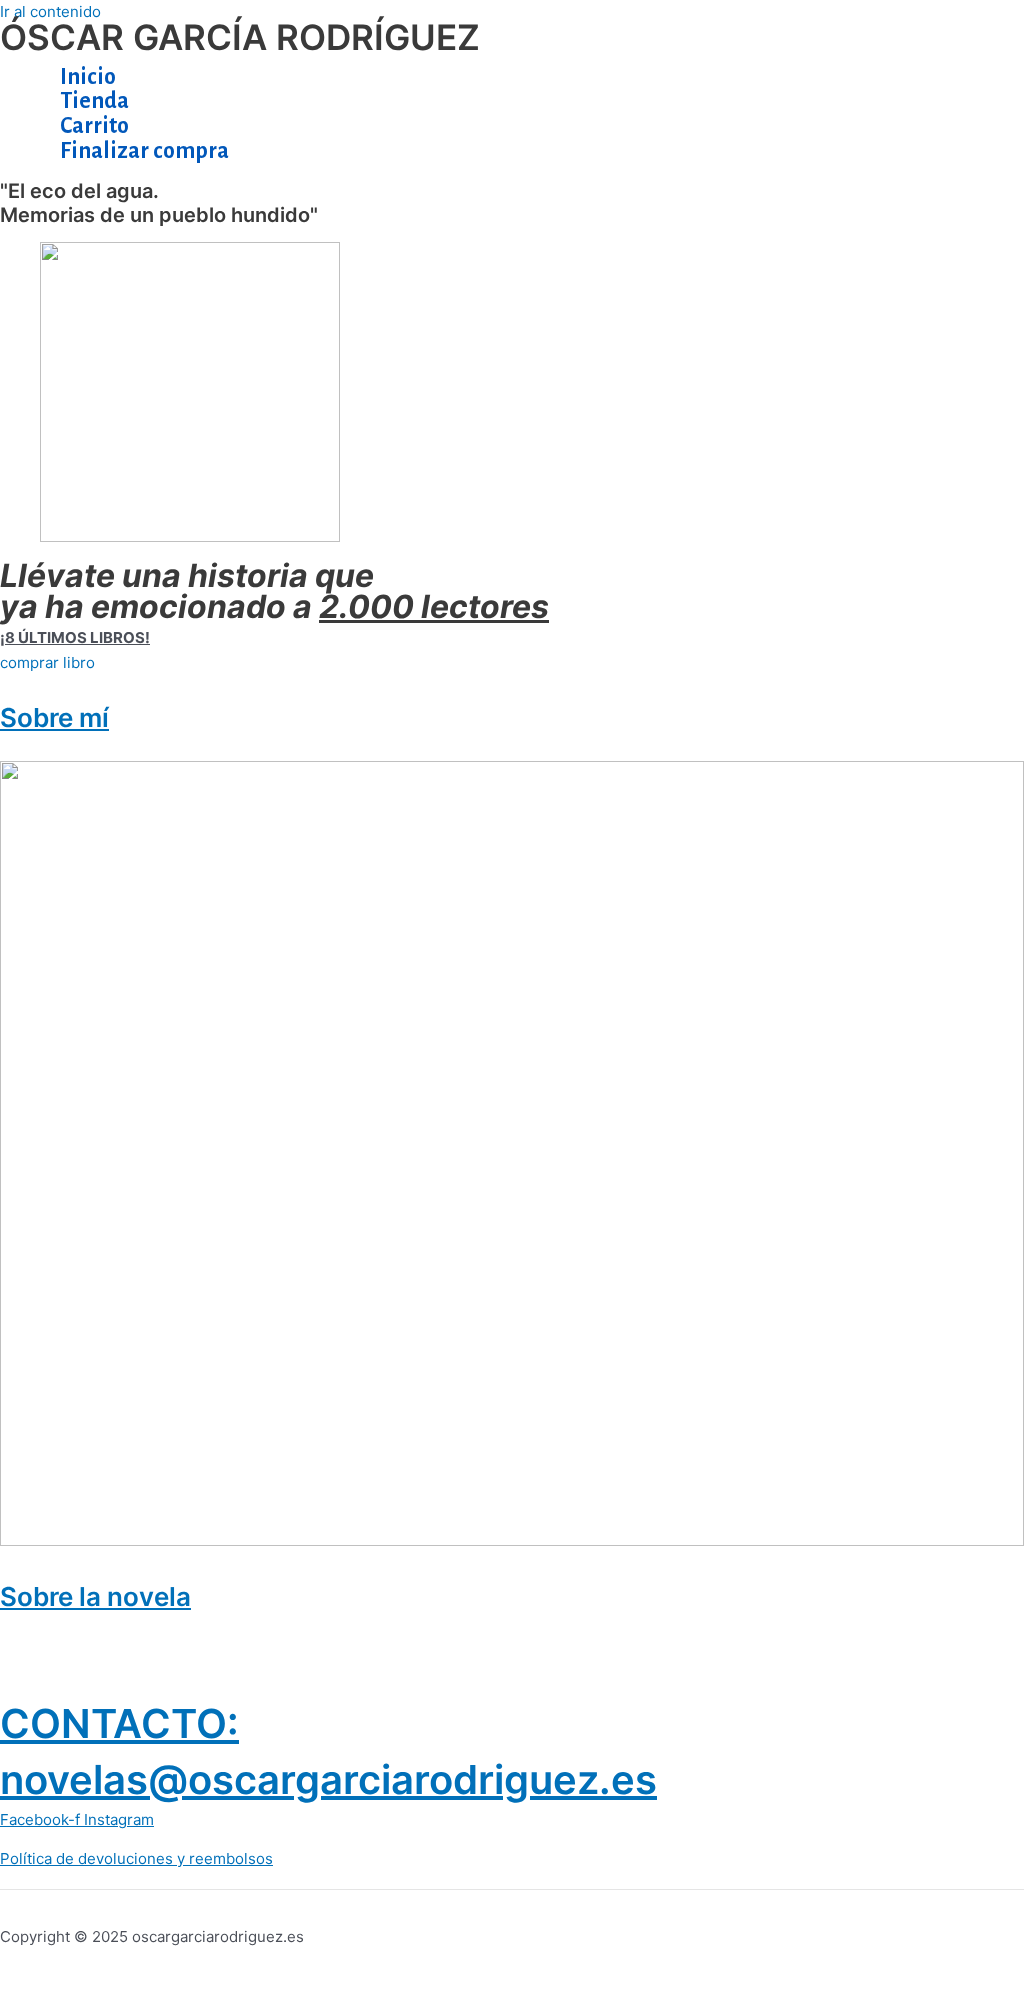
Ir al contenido (50, 11)
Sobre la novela (95, 1596)
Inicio (88, 77)
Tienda (94, 101)
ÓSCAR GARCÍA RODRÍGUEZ (240, 37)
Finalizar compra (144, 151)
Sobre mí (54, 717)
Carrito (94, 126)
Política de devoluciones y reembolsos (136, 1858)
